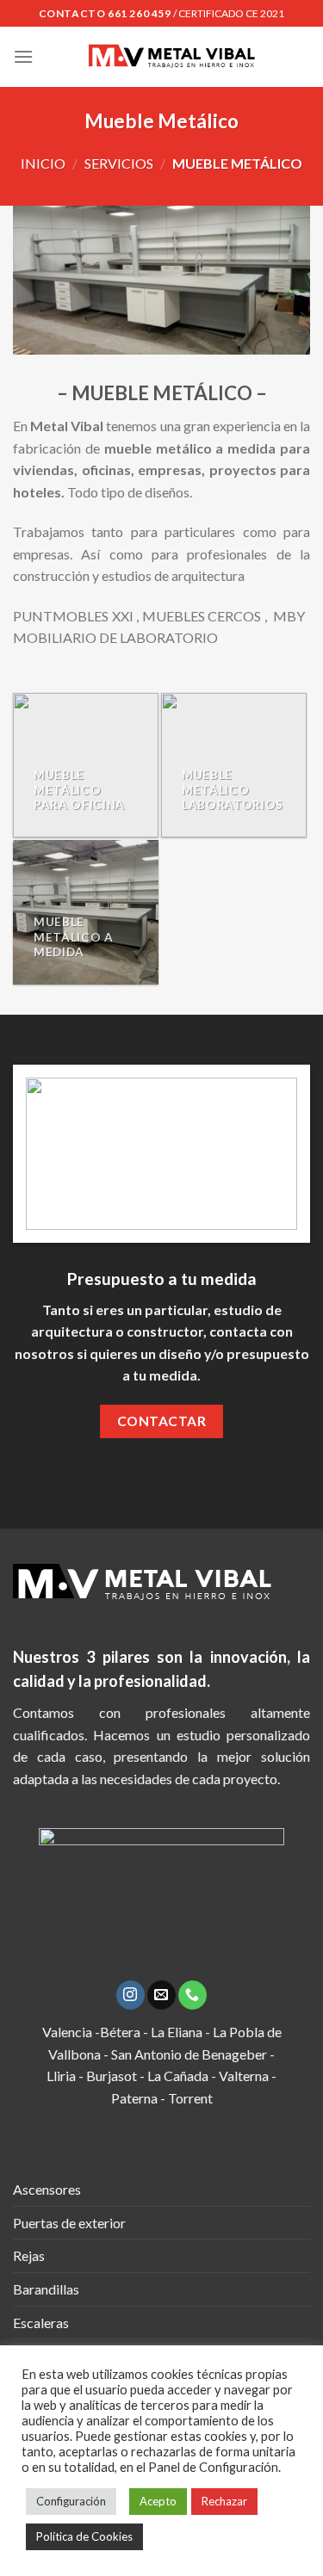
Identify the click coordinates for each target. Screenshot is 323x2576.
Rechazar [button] (224, 2501)
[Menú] (23, 56)
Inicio (43, 163)
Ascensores (47, 2189)
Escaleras (41, 2323)
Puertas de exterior (69, 2223)
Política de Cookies (84, 2536)
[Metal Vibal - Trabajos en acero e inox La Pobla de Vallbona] (172, 57)
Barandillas (46, 2289)
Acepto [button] (158, 2501)
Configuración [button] (71, 2501)
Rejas (29, 2255)
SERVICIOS (119, 163)
